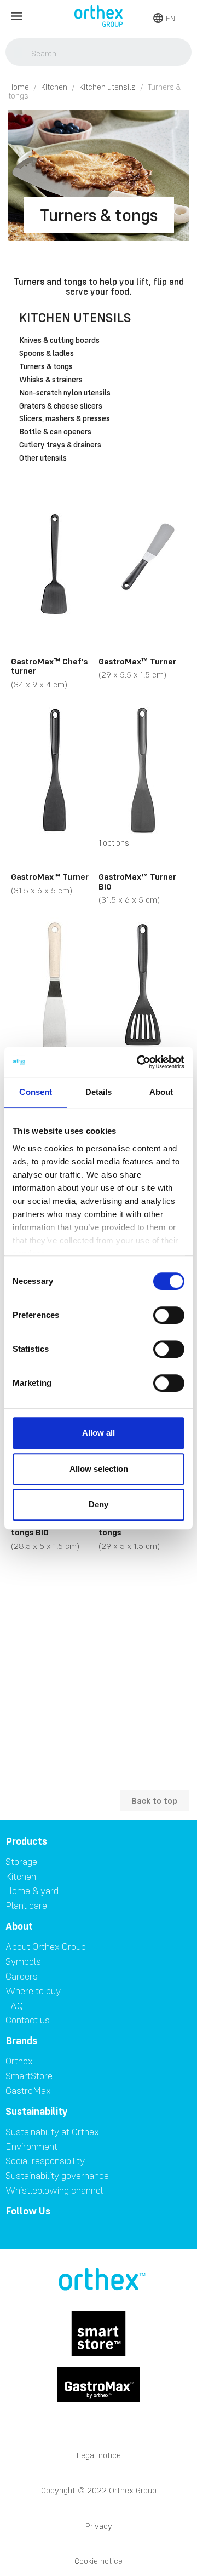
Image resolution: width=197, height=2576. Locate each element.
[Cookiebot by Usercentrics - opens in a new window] (139, 1062)
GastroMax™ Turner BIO (137, 881)
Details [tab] (99, 1092)
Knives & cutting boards (59, 341)
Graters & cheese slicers (61, 406)
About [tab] (161, 1092)
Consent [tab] (36, 1092)
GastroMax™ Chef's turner (49, 666)
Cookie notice (99, 2561)
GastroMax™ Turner (137, 661)
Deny (99, 1504)
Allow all (99, 1433)
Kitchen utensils (75, 317)
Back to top (154, 1800)
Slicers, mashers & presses (65, 419)
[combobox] (99, 53)
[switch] (169, 1315)
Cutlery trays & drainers (60, 445)
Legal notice (99, 2455)
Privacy (99, 2526)
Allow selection (99, 1469)
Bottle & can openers (55, 432)
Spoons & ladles (47, 354)
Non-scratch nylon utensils (65, 393)
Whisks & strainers (51, 380)
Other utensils (43, 458)
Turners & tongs (46, 367)
